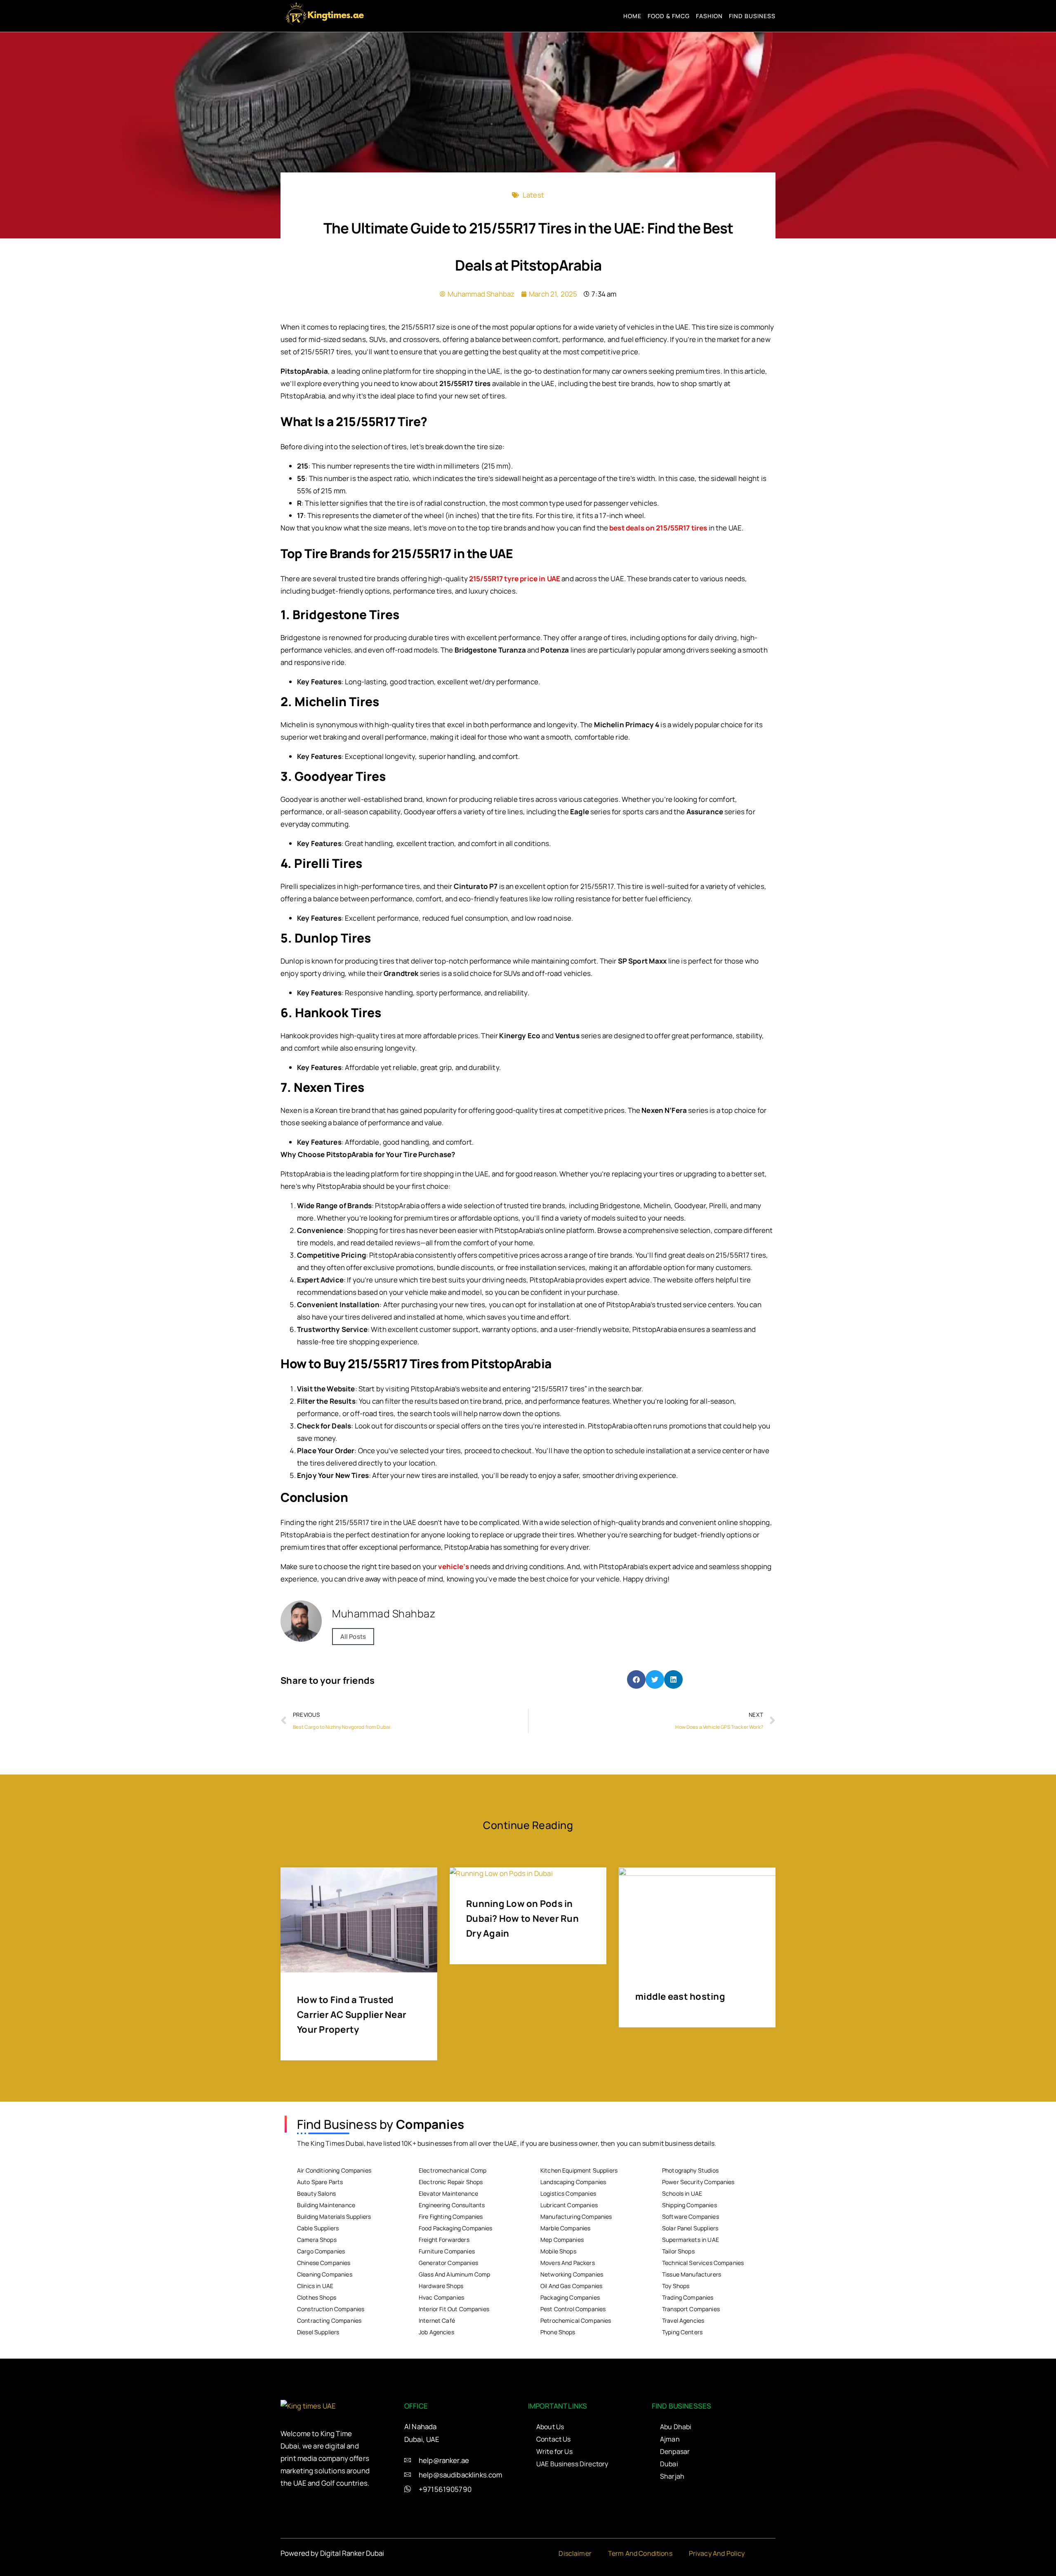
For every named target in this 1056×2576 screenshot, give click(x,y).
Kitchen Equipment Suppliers (579, 2170)
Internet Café (437, 2320)
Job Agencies (436, 2332)
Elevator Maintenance (448, 2193)
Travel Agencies (683, 2320)
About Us (550, 2427)
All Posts (353, 1637)
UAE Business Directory (572, 2464)
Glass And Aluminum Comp (454, 2274)
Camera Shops (317, 2240)
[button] (636, 1679)
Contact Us (554, 2439)
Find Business (752, 16)
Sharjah (672, 2476)
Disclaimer (575, 2553)
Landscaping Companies (573, 2182)
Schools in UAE (682, 2193)
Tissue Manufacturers (692, 2274)
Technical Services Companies (703, 2263)
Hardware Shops (441, 2286)
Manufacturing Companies (576, 2217)
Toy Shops (676, 2286)
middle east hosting (680, 1996)
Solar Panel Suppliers (690, 2228)
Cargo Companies (321, 2251)
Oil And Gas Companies (571, 2286)
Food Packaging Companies (456, 2228)
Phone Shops (558, 2332)
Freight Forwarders (444, 2240)
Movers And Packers (568, 2263)
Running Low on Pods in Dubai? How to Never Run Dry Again (522, 1918)
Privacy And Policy (717, 2553)
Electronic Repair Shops (451, 2182)
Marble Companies (565, 2228)
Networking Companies (572, 2274)
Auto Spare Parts (320, 2182)
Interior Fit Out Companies (454, 2309)
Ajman (670, 2439)
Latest (533, 195)
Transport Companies (691, 2309)
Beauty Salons (316, 2193)
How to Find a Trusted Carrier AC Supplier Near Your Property (352, 2015)
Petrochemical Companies (576, 2320)
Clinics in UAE (315, 2286)
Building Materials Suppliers (334, 2217)
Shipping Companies (689, 2205)
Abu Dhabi (676, 2427)
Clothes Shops (317, 2297)
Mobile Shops (558, 2251)
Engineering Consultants (452, 2205)
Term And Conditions (640, 2553)
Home (632, 16)
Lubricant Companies (569, 2205)
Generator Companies (448, 2263)
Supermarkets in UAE (691, 2240)
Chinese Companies (324, 2263)
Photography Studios (690, 2170)
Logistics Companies (568, 2193)
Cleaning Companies (325, 2274)
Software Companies (691, 2217)
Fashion (709, 16)
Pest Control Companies (573, 2309)
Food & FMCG (669, 16)
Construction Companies (331, 2309)
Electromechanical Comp (453, 2170)
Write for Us (554, 2451)
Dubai (669, 2464)
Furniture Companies (447, 2251)
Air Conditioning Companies (334, 2170)
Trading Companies (688, 2297)
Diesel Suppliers (318, 2332)
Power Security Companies (698, 2182)
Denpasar (675, 2451)
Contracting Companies (329, 2320)
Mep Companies (562, 2240)
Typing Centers (682, 2332)
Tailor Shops (678, 2251)
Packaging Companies (570, 2297)
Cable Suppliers (318, 2228)
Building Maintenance (326, 2205)
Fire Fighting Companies (451, 2217)
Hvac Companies (441, 2297)
